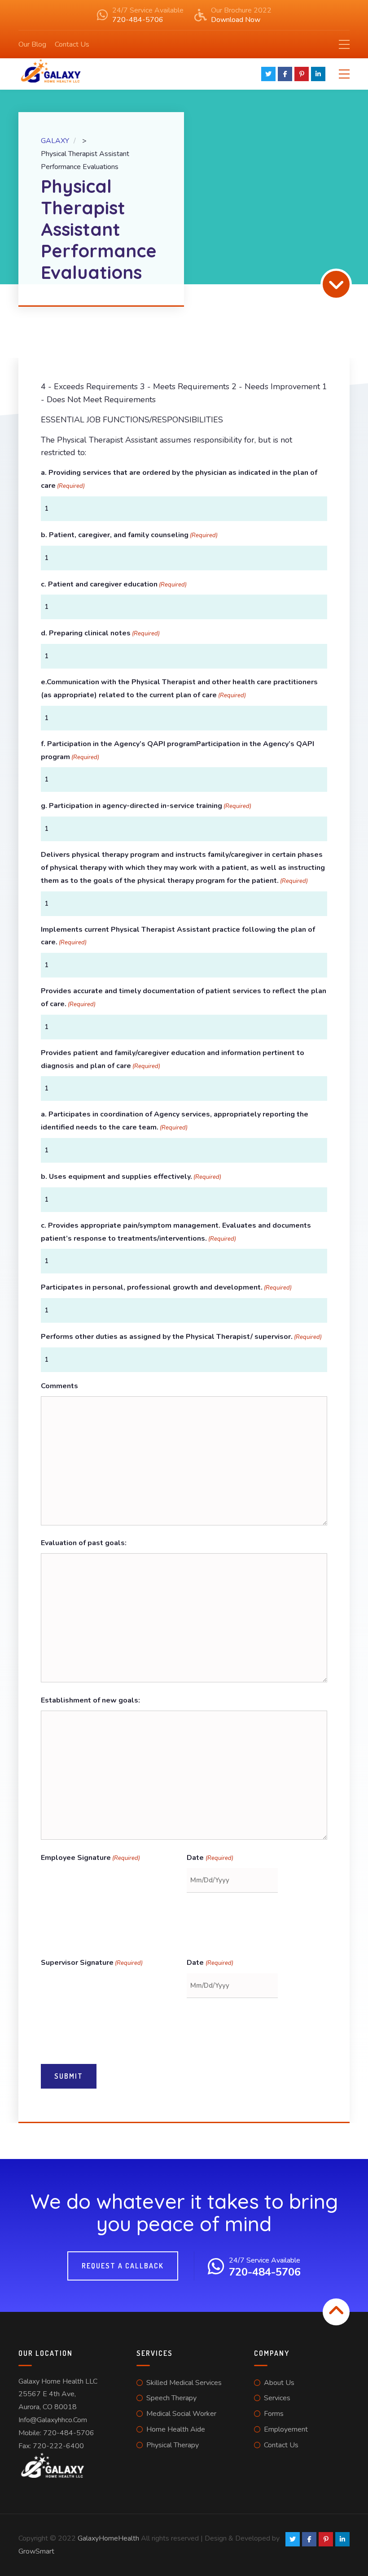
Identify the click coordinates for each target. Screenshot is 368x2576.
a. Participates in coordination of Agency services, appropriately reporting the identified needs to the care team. (175, 1121)
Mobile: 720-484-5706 (56, 2433)
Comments (59, 1386)
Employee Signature (90, 1858)
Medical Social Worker (181, 2414)
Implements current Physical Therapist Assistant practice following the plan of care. (178, 936)
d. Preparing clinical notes (100, 633)
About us (279, 2383)
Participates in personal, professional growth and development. (166, 1287)
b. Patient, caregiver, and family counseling (129, 535)
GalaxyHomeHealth (108, 2538)
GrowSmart (36, 2551)
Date (210, 1858)
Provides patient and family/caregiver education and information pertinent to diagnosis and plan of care (173, 1059)
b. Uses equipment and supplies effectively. (131, 1177)
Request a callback (123, 2266)
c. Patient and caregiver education (114, 584)
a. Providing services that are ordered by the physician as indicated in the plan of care (179, 479)
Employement (286, 2429)
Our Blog (32, 44)
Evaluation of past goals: (84, 1543)
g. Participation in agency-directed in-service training (146, 806)
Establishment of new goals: (90, 1700)
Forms (274, 2414)
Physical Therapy (173, 2445)
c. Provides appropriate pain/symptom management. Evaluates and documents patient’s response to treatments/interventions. (176, 1232)
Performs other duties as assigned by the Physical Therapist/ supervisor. (181, 1337)
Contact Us (72, 44)
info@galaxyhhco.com (53, 2420)
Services (277, 2398)
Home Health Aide (176, 2429)
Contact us (281, 2445)
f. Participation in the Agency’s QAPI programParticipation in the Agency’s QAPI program (177, 750)
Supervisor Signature (92, 1963)
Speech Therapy (171, 2398)
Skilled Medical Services (184, 2383)
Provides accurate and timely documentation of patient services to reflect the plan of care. (184, 997)
